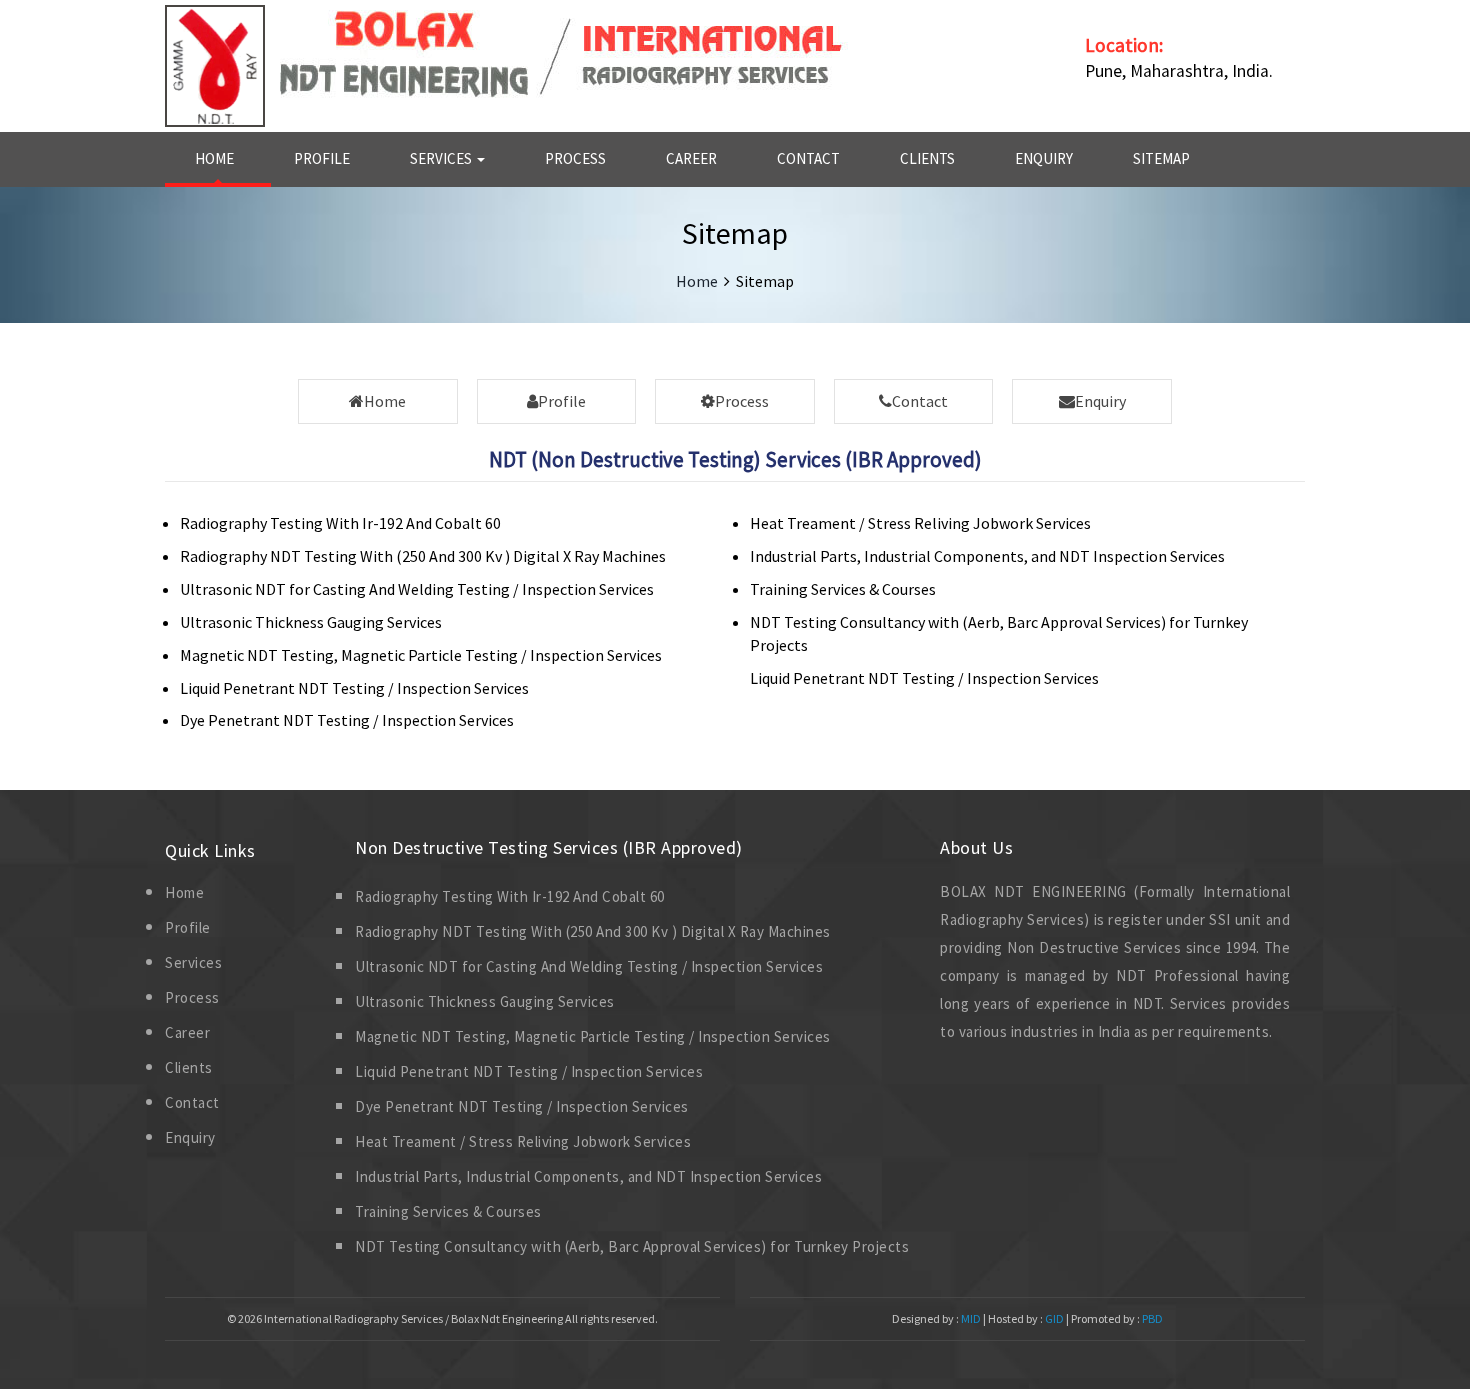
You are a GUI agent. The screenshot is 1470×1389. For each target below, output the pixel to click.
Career (691, 158)
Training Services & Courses (843, 589)
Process (575, 158)
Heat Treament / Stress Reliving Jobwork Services (920, 523)
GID (1054, 1318)
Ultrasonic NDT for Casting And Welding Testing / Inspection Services (417, 589)
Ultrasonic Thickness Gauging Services (311, 622)
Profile (322, 158)
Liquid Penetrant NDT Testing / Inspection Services (354, 688)
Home (214, 158)
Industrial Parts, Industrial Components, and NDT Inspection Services (987, 556)
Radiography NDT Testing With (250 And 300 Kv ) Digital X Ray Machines (423, 556)
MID (970, 1318)
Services (442, 158)
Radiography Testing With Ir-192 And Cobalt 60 (340, 523)
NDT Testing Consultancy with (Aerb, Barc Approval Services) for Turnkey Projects (632, 1246)
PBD (1152, 1318)
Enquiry (1044, 158)
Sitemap (1161, 158)
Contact (808, 158)
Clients (927, 158)
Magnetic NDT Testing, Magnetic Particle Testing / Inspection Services (421, 655)
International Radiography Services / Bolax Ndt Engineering (413, 1318)
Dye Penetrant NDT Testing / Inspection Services (347, 720)
